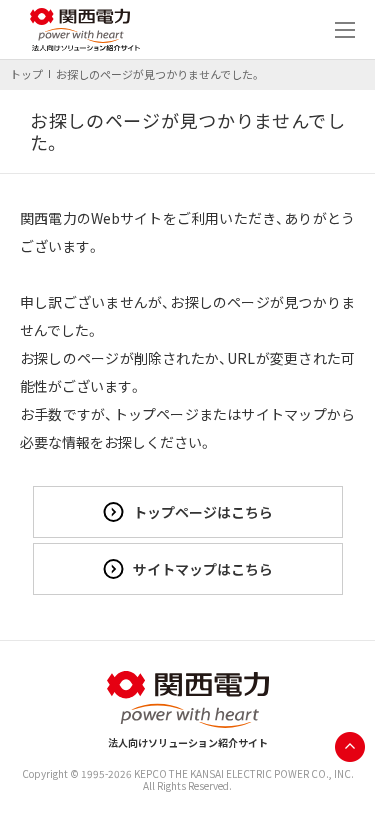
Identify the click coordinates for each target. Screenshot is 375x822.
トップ (26, 74)
